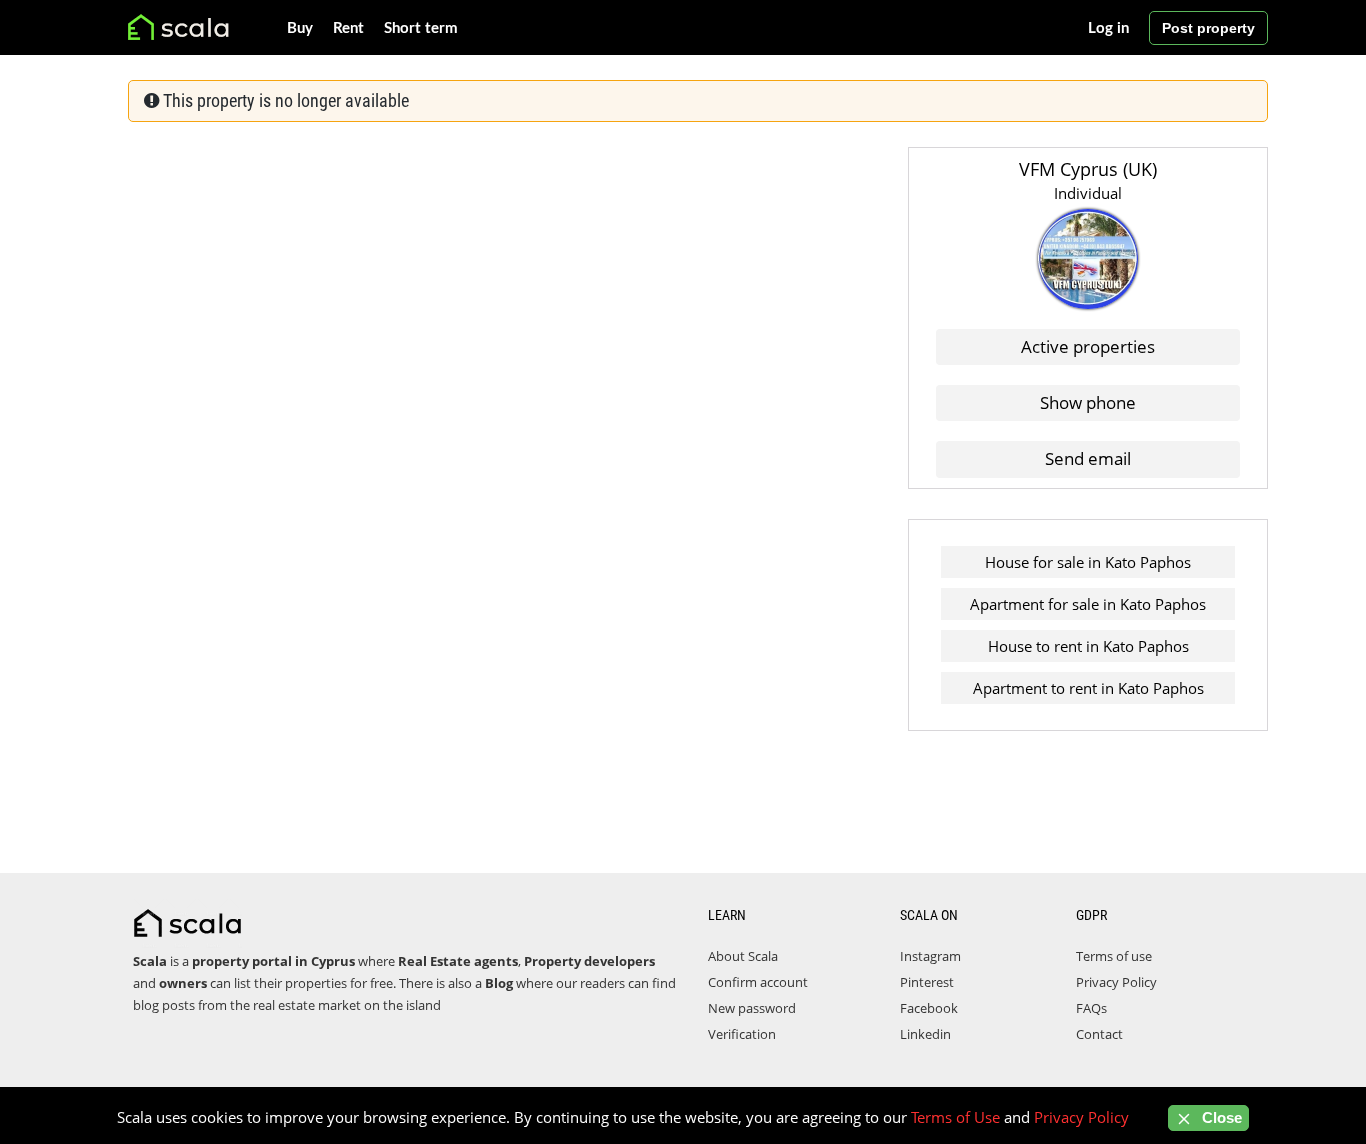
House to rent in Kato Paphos (1088, 646)
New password (752, 1008)
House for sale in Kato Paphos (1088, 562)
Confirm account (758, 982)
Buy (300, 28)
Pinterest (927, 982)
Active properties (1088, 346)
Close (1220, 1117)
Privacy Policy (1116, 982)
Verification (742, 1034)
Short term (421, 28)
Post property (1208, 28)
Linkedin (925, 1034)
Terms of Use (955, 1117)
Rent (348, 28)
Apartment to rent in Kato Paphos (1088, 688)
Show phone (1088, 402)
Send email (1088, 458)
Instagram (930, 956)
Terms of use (1114, 956)
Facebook (929, 1008)
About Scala (743, 956)
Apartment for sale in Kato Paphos (1088, 604)
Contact (1099, 1034)
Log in (1108, 28)
